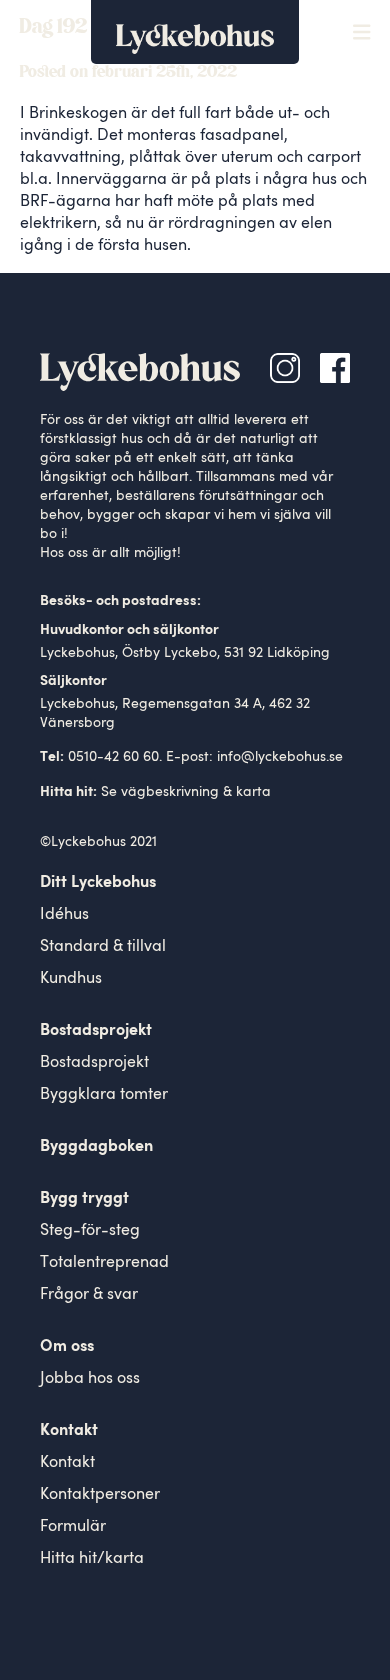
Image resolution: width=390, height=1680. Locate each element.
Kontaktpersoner (100, 1495)
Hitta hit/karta (92, 1559)
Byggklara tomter (104, 1095)
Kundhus (71, 979)
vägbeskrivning (170, 792)
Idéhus (64, 915)
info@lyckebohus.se (280, 757)
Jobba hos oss (90, 1379)
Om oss (67, 1347)
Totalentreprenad (104, 1263)
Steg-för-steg (90, 1231)
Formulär (73, 1527)
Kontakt (67, 1463)
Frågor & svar (89, 1295)
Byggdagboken (96, 1147)
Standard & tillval (103, 947)
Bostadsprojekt (94, 1063)
